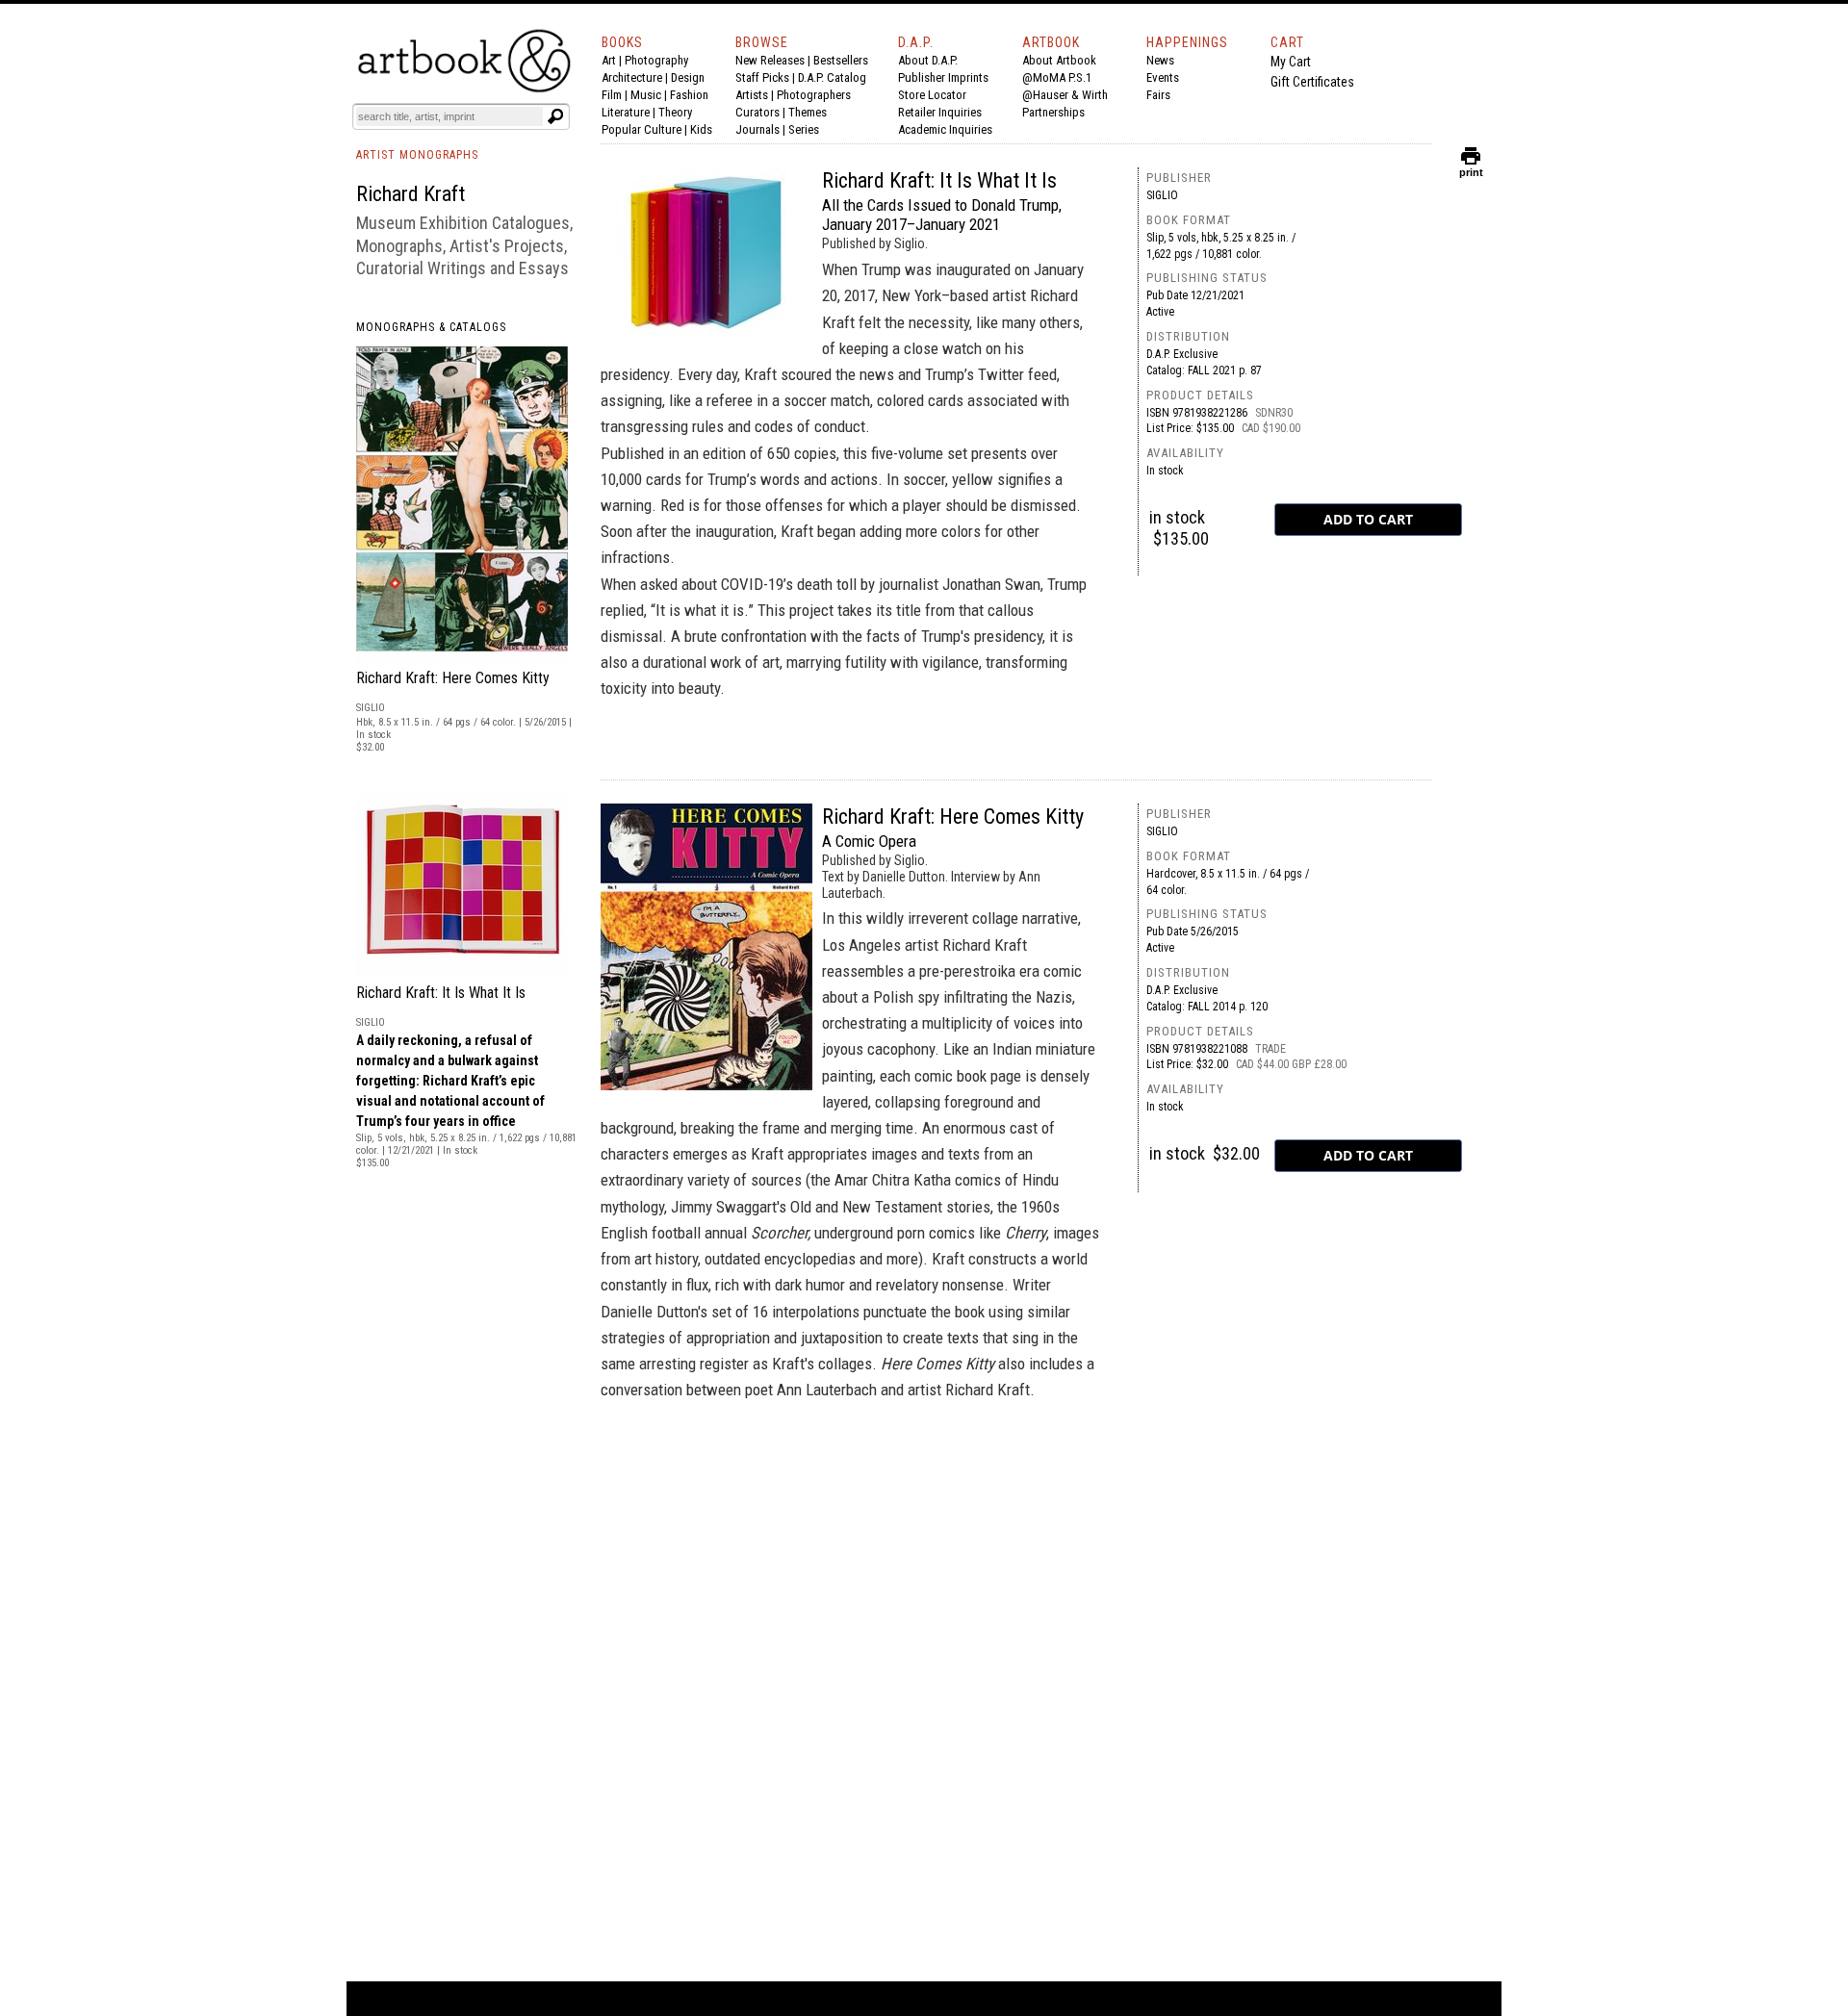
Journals (757, 129)
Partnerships (1053, 112)
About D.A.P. (928, 60)
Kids (701, 129)
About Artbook (1059, 60)
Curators (757, 112)
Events (1163, 77)
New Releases (770, 60)
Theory (675, 112)
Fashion (689, 95)
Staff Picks (762, 77)
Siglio (1162, 195)
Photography (656, 60)
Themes (808, 112)
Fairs (1158, 95)
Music (646, 95)
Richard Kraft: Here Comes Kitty (453, 678)
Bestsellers (841, 60)
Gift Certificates (1312, 82)
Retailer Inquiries (940, 112)
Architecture (632, 77)
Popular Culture (642, 129)
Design (688, 77)
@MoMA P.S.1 (1057, 77)
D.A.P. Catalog (832, 77)
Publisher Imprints (943, 77)
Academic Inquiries (945, 129)
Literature (626, 112)
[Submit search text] (555, 116)
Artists (752, 95)
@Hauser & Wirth (1065, 95)
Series (804, 129)
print (1471, 168)
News (1160, 60)
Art (609, 60)
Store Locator (932, 95)
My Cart (1291, 62)
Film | (616, 95)
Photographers (814, 95)
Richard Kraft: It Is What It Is (441, 993)
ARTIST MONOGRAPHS (417, 155)
